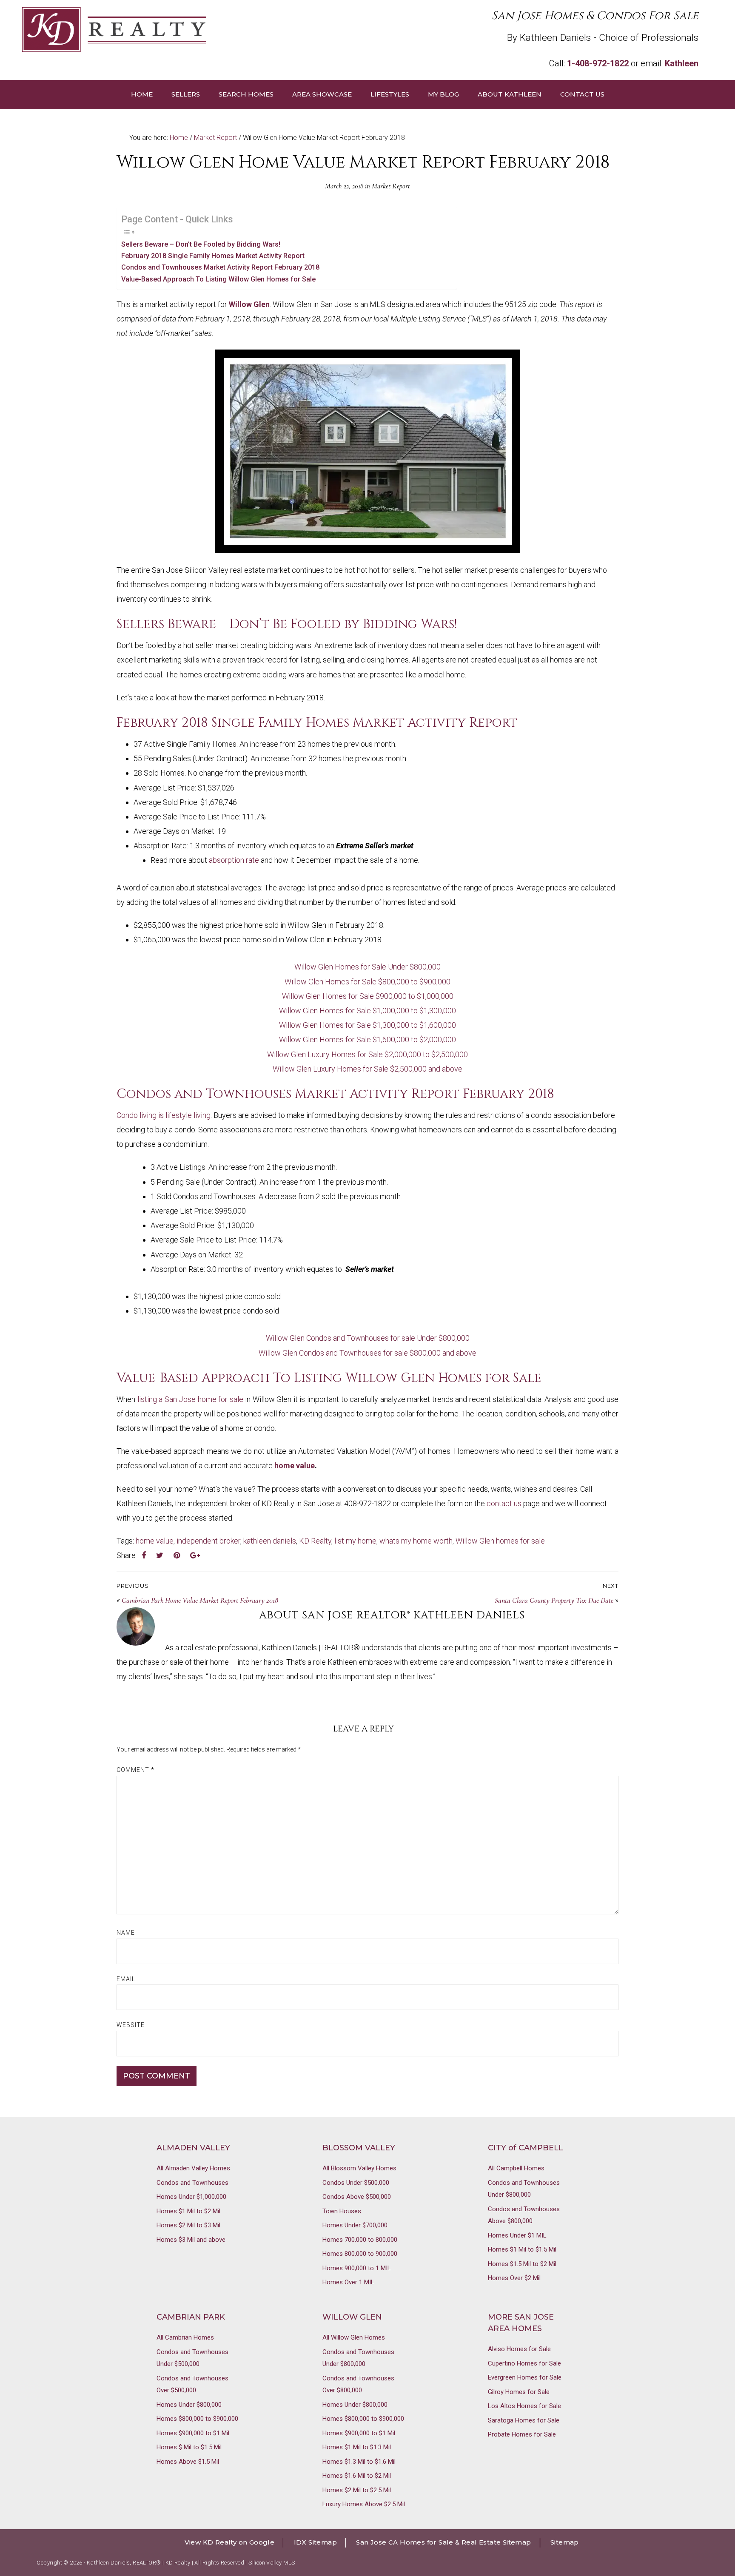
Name (126, 1933)
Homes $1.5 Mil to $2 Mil (522, 2264)
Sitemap (565, 2542)
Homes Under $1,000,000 (191, 2197)
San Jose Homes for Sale (195, 30)
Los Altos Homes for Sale (524, 2406)
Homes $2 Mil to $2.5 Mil (357, 2490)
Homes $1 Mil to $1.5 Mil (522, 2249)
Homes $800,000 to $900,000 (197, 2419)
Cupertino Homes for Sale (524, 2363)
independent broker (208, 1541)
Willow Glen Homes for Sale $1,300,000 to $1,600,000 (367, 1025)
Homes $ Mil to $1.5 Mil (189, 2447)
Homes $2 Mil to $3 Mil (188, 2225)
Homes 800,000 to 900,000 (360, 2254)
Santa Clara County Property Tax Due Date (554, 1600)
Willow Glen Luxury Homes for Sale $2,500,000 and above (367, 1069)
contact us (504, 1503)
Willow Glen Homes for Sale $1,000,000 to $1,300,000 (367, 1011)
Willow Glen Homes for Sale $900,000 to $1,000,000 (368, 996)
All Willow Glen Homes (354, 2337)
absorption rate (234, 860)
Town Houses (342, 2211)
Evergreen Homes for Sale (525, 2377)
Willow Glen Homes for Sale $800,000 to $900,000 (367, 982)
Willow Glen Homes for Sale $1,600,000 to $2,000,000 (367, 1039)
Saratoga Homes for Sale (524, 2420)
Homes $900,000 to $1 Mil (193, 2433)
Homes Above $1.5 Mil (188, 2462)
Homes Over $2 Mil (514, 2278)
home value (295, 1466)
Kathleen (682, 63)
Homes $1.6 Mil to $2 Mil (357, 2476)
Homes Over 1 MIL (348, 2282)
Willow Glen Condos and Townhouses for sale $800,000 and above (367, 1353)
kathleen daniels (270, 1541)
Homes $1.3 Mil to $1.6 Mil (359, 2462)
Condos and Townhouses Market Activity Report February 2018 (220, 267)
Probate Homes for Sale (522, 2434)
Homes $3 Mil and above (191, 2240)
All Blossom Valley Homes (359, 2168)
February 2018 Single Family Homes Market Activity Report (213, 256)
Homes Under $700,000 (355, 2225)
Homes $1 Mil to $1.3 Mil (357, 2447)
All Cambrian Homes (185, 2337)
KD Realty (315, 1541)
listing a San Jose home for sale (190, 1399)
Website (131, 2025)
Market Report (391, 186)
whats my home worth (416, 1541)
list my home (355, 1541)
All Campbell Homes (516, 2168)
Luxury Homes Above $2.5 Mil (364, 2504)
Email (126, 1979)
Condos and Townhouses (192, 2183)
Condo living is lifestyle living (164, 1115)
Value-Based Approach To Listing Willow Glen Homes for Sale (218, 279)
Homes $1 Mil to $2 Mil (188, 2211)
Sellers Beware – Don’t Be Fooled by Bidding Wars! (201, 244)
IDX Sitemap (315, 2542)
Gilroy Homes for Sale (519, 2392)
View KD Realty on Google (230, 2542)
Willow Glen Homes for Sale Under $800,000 (367, 967)
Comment (135, 1770)
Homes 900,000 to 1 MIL (357, 2268)
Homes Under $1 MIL (517, 2235)
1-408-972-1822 (598, 63)
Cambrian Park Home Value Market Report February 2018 (200, 1600)
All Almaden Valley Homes (193, 2168)
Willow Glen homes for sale (500, 1541)
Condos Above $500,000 (357, 2197)
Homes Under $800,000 (189, 2405)
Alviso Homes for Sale (519, 2349)
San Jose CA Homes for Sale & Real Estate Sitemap (443, 2542)
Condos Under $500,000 (356, 2183)
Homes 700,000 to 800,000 (360, 2240)
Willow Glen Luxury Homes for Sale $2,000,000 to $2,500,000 (367, 1054)
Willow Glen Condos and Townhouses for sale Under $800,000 (368, 1338)
